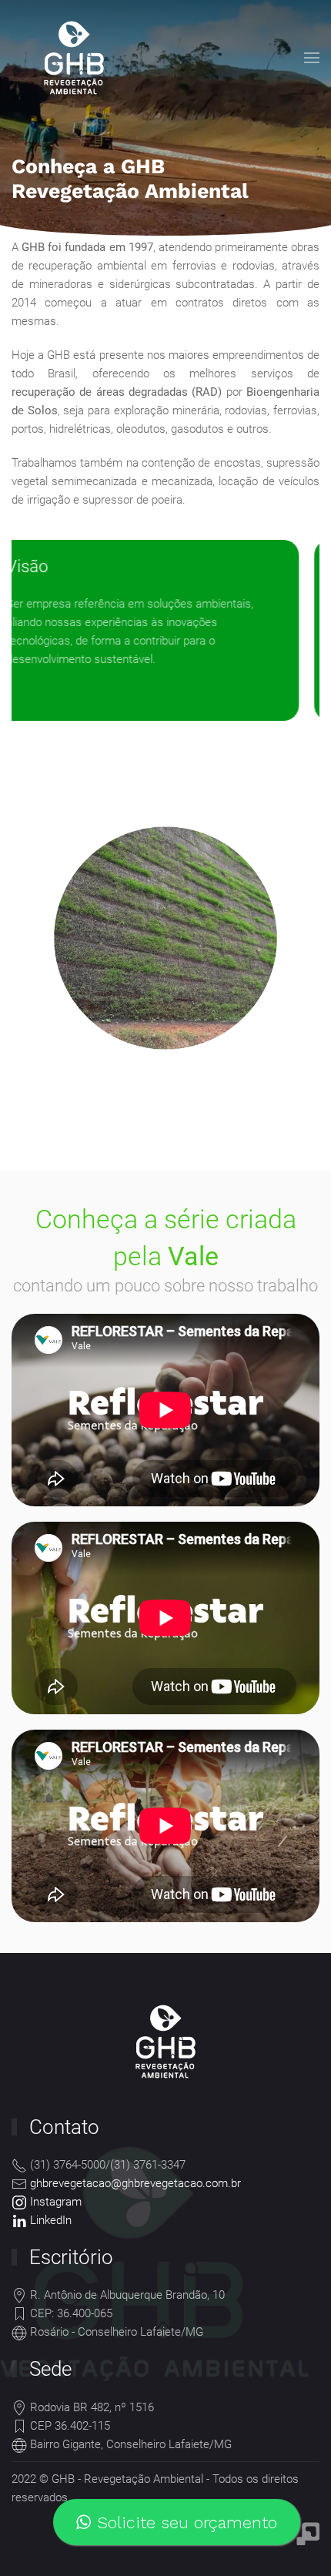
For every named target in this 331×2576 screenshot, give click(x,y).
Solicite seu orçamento (184, 2522)
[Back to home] (72, 58)
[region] (165, 119)
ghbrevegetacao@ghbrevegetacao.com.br (135, 2183)
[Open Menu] (312, 58)
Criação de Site (308, 2534)
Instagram (54, 2202)
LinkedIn (49, 2220)
